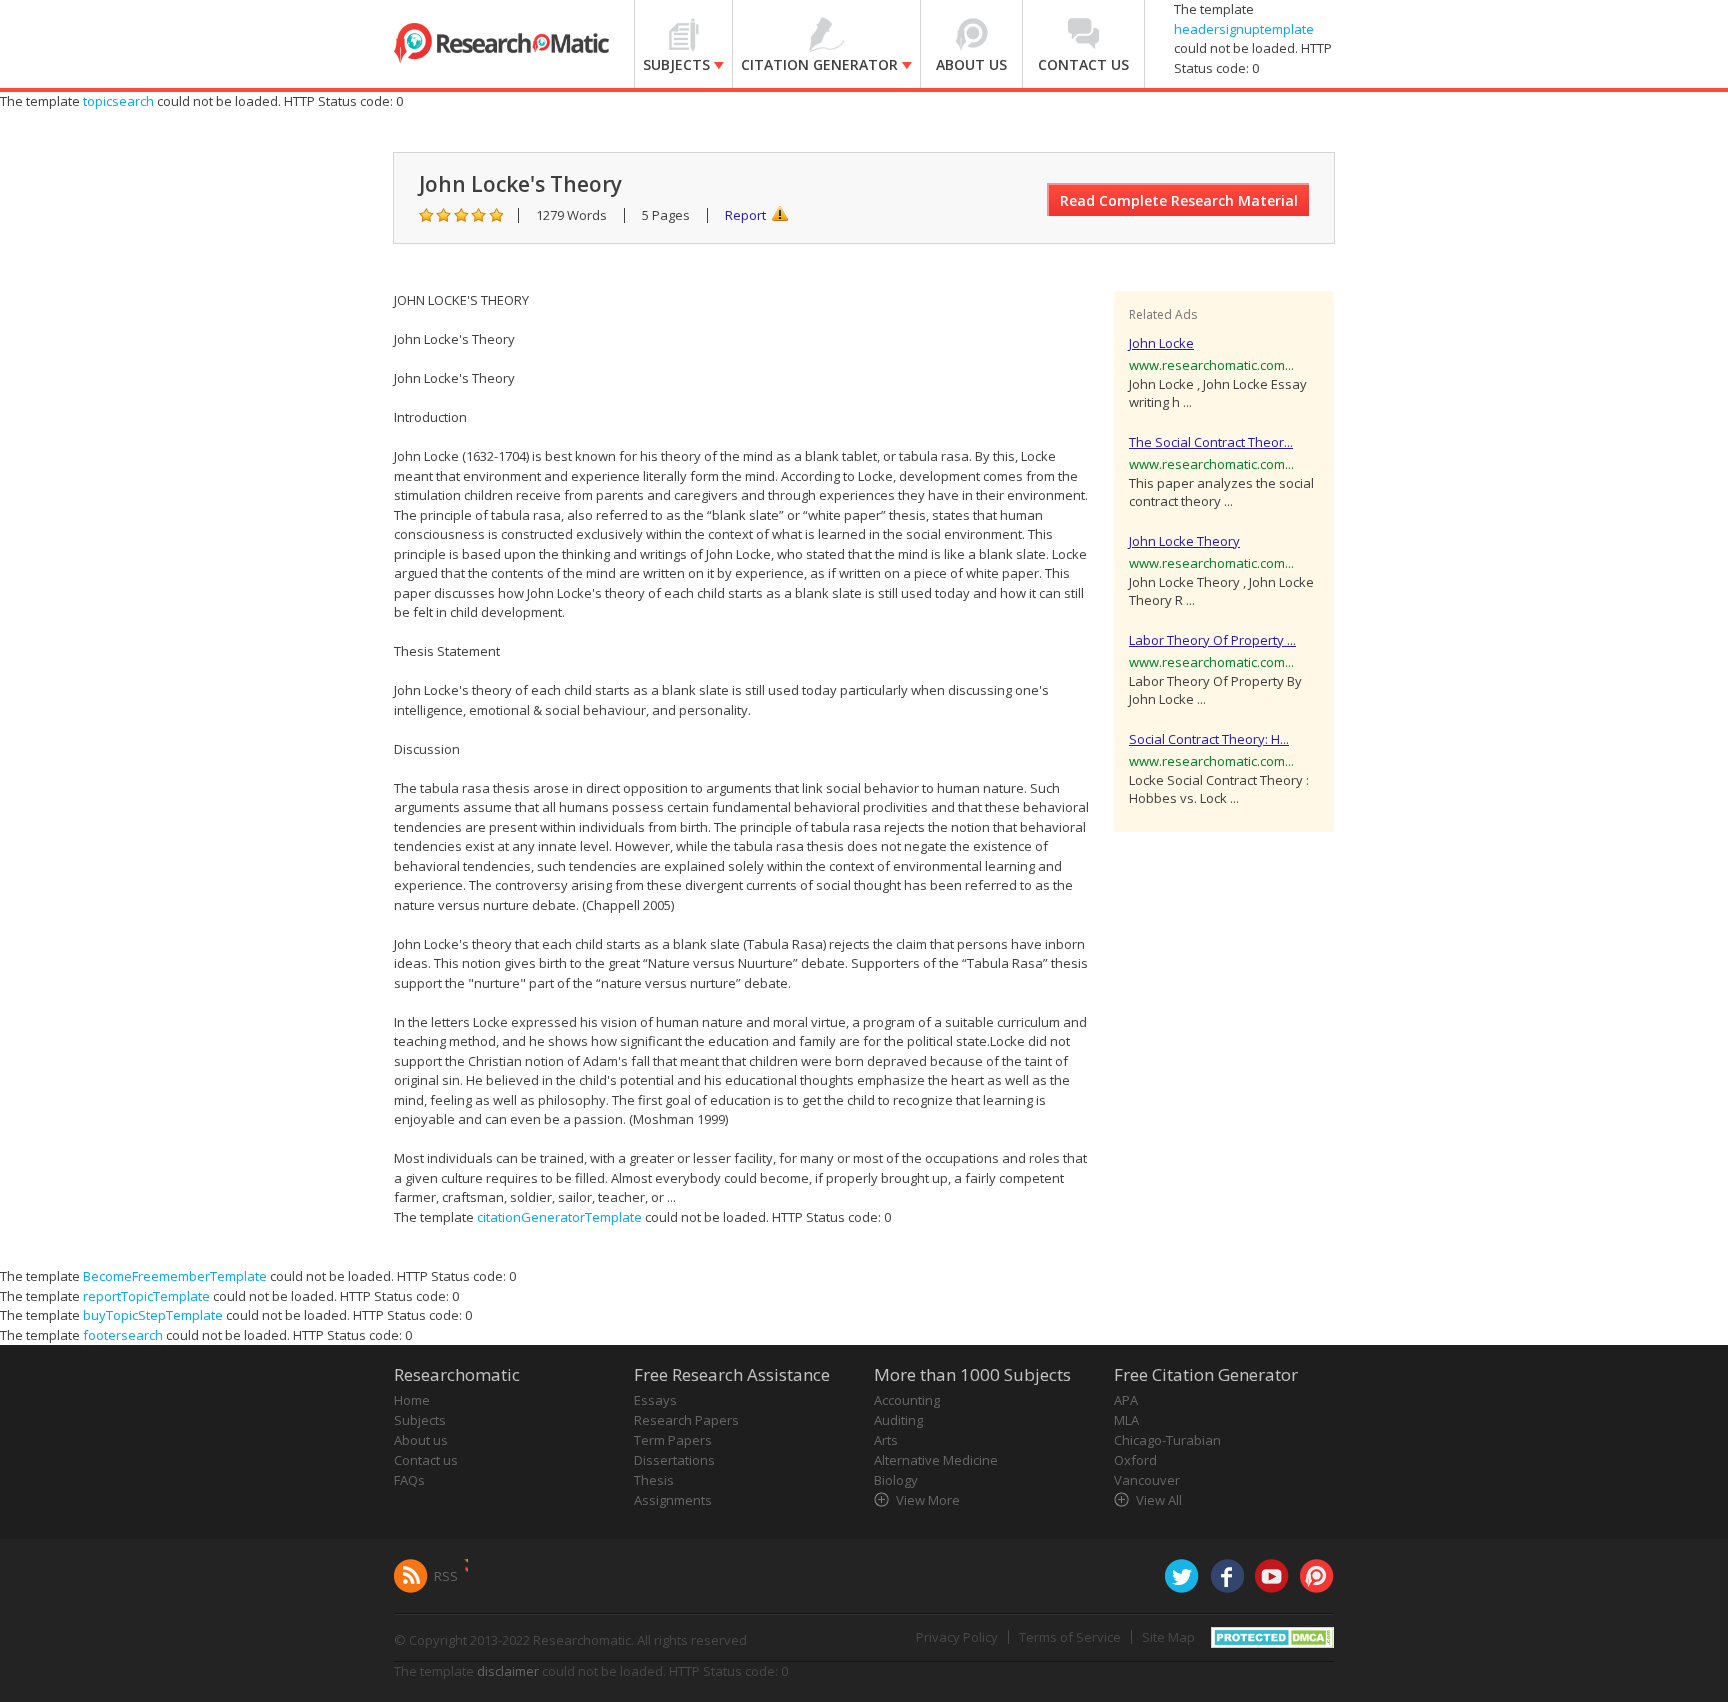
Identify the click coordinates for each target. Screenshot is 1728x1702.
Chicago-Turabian (1167, 1440)
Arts (886, 1440)
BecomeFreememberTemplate (175, 1276)
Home (412, 1400)
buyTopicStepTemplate (153, 1315)
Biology (896, 1480)
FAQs (409, 1480)
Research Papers (686, 1420)
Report (745, 215)
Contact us (426, 1460)
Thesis (654, 1480)
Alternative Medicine (936, 1460)
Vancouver (1147, 1480)
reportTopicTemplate (146, 1296)
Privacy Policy (957, 1637)
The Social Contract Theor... (1211, 442)
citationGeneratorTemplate (559, 1217)
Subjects (420, 1420)
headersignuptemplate (1244, 29)
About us (421, 1440)
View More (928, 1500)
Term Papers (673, 1440)
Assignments (673, 1500)
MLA (1126, 1420)
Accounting (907, 1400)
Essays (655, 1400)
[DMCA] (1272, 1636)
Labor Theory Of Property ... (1212, 640)
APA (1126, 1400)
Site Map (1168, 1637)
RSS (446, 1576)
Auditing (898, 1420)
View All (1159, 1500)
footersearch (123, 1335)
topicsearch (118, 101)
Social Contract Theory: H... (1209, 739)
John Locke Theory (1184, 541)
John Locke (1161, 343)
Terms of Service (1070, 1637)
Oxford (1135, 1460)
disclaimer (508, 1671)
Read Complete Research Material (1179, 200)
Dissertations (674, 1460)
